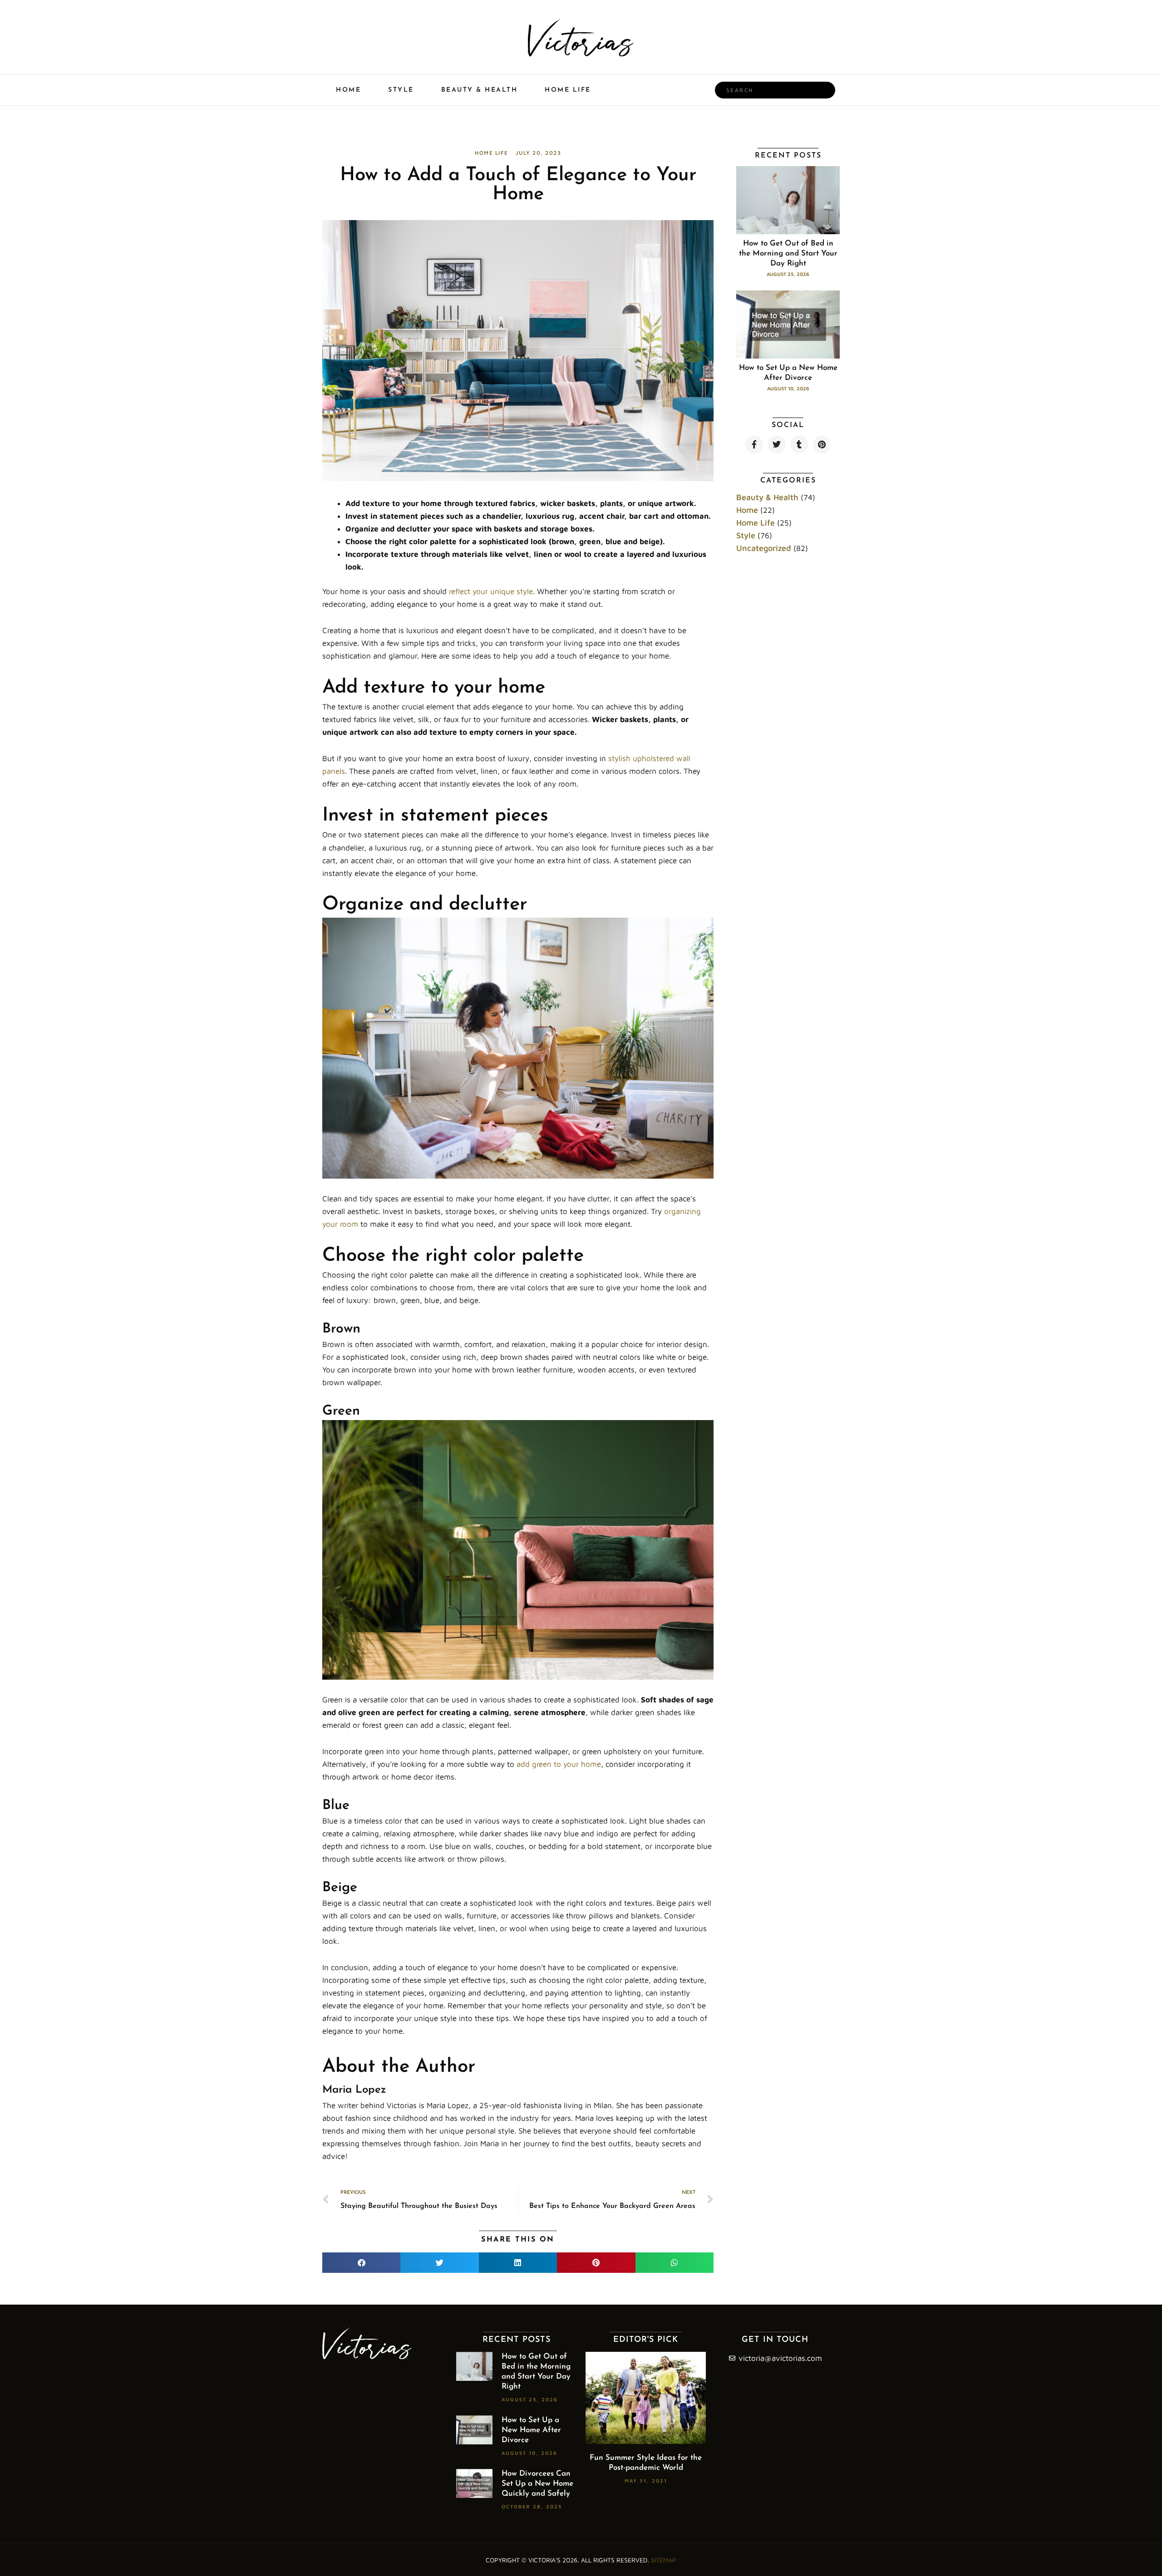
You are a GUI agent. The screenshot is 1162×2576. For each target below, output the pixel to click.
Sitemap (664, 2560)
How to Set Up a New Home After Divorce (531, 2430)
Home (348, 90)
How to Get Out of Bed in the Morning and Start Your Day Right (788, 253)
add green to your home (559, 1764)
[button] (361, 2263)
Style (401, 90)
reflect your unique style (491, 591)
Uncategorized (764, 548)
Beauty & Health (480, 90)
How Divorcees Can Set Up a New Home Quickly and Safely (537, 2484)
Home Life (568, 90)
